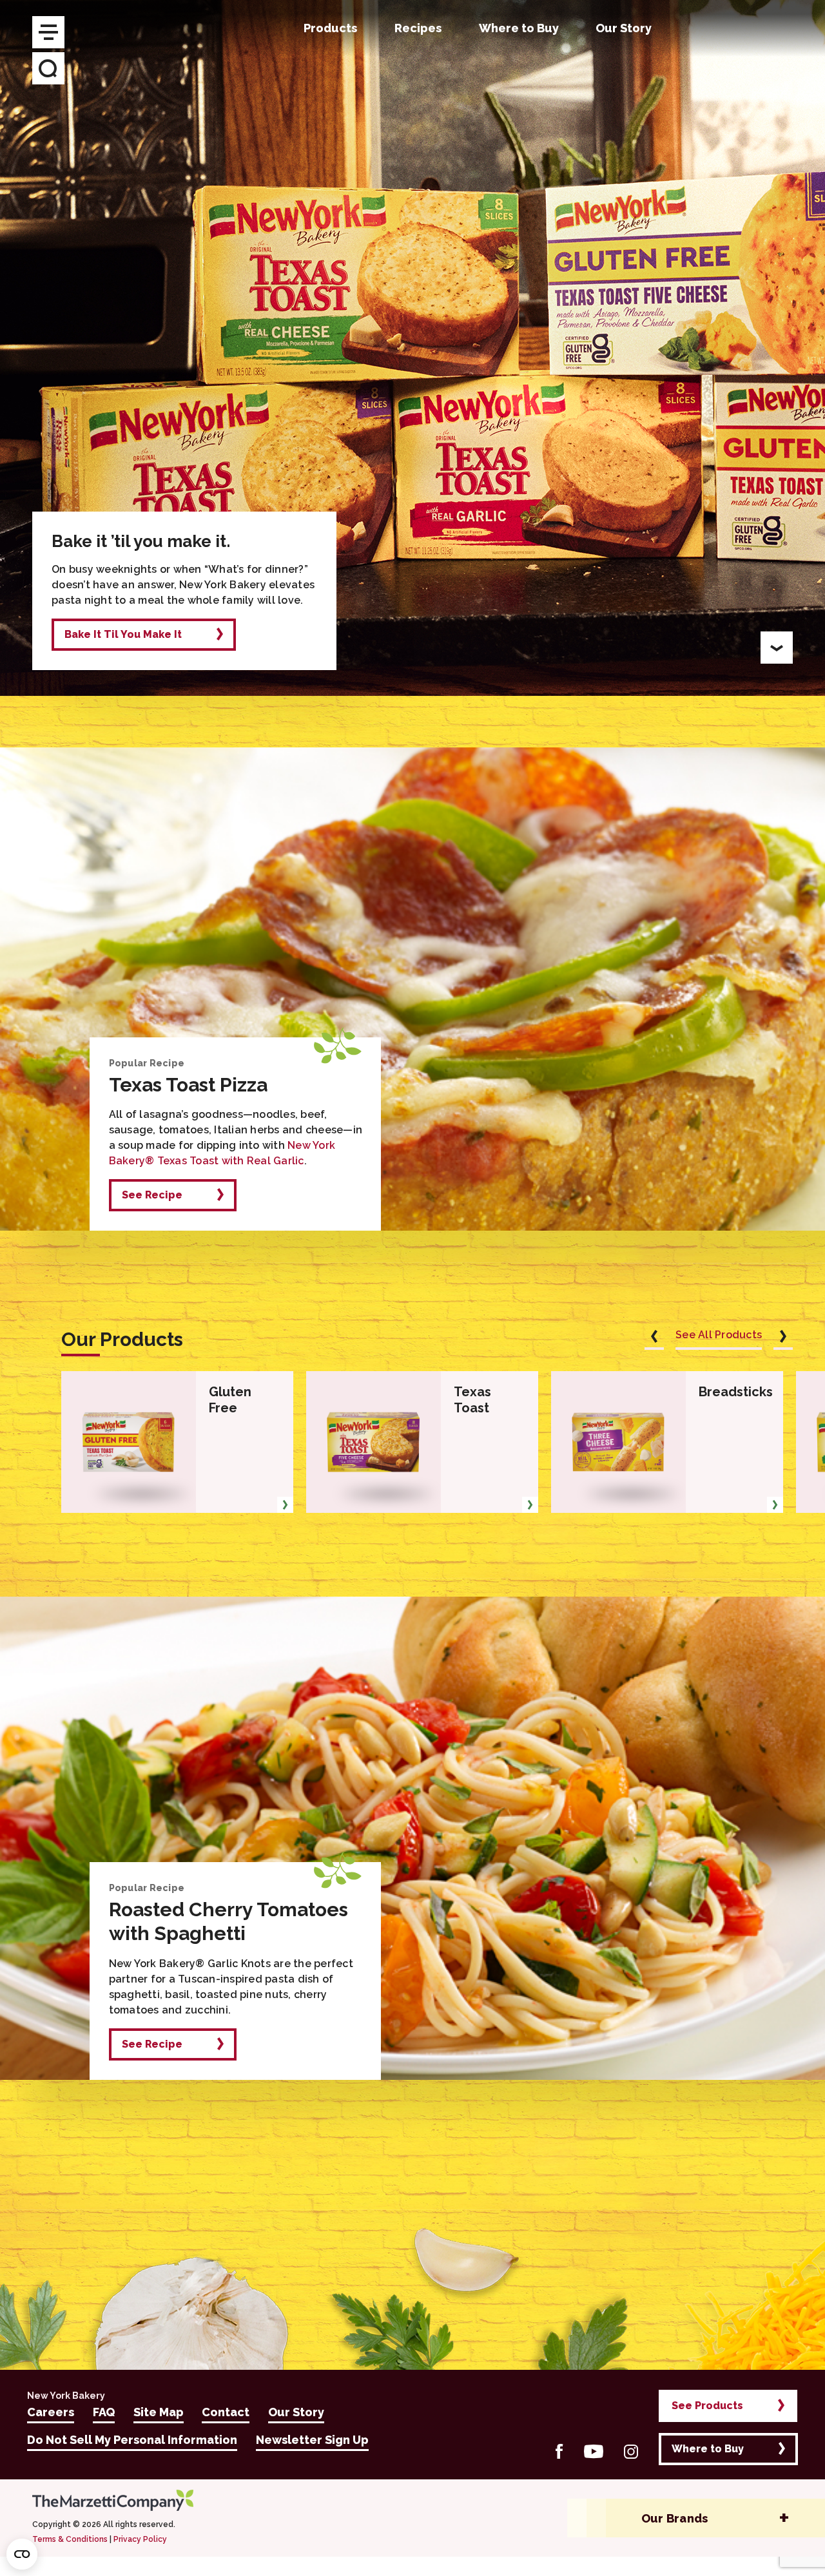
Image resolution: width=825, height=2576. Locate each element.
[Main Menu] (48, 32)
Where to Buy (708, 2449)
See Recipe (152, 1195)
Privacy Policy (140, 2539)
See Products (707, 2406)
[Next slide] (783, 1339)
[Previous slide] (654, 1339)
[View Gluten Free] (285, 1505)
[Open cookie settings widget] (22, 2554)
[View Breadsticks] (775, 1505)
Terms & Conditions (70, 2539)
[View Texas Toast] (530, 1505)
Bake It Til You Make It (123, 634)
